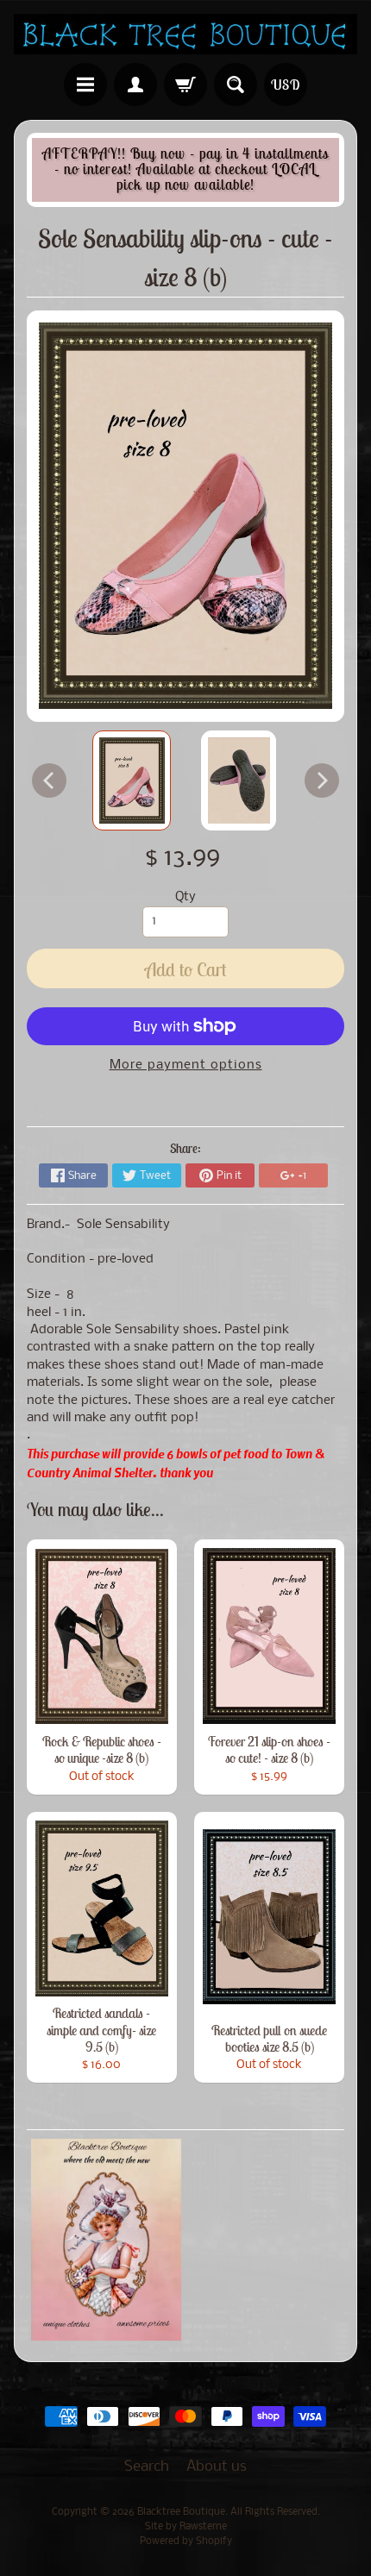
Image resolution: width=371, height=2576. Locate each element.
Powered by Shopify (186, 2542)
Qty (185, 897)
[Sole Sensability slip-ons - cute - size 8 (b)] (132, 780)
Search (147, 2467)
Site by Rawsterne (186, 2527)
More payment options (186, 1065)
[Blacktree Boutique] (185, 34)
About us (217, 2467)
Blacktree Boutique (181, 2512)
